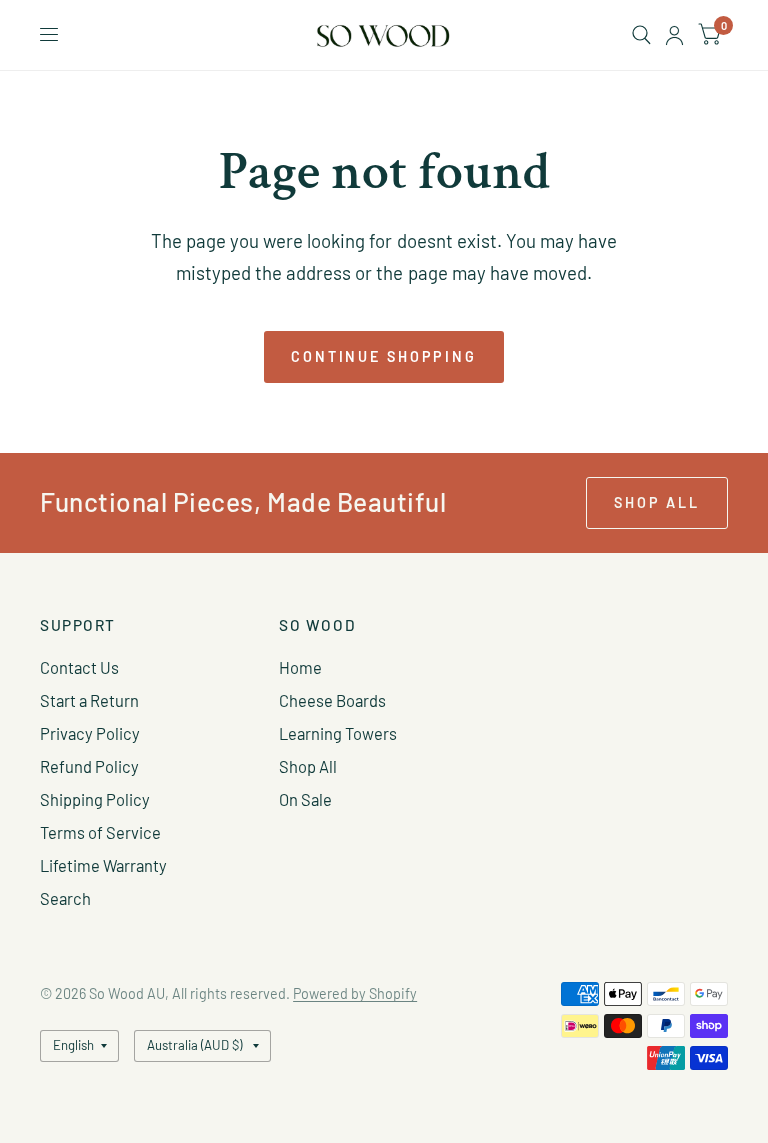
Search (65, 898)
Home (300, 667)
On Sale (305, 799)
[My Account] (674, 35)
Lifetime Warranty (103, 865)
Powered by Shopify (355, 993)
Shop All (308, 766)
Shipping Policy (95, 799)
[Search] (641, 35)
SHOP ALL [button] (657, 502)
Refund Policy (89, 766)
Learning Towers (338, 733)
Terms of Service (100, 832)
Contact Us (79, 667)
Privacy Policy (90, 733)
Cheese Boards (332, 700)
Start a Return (89, 700)
